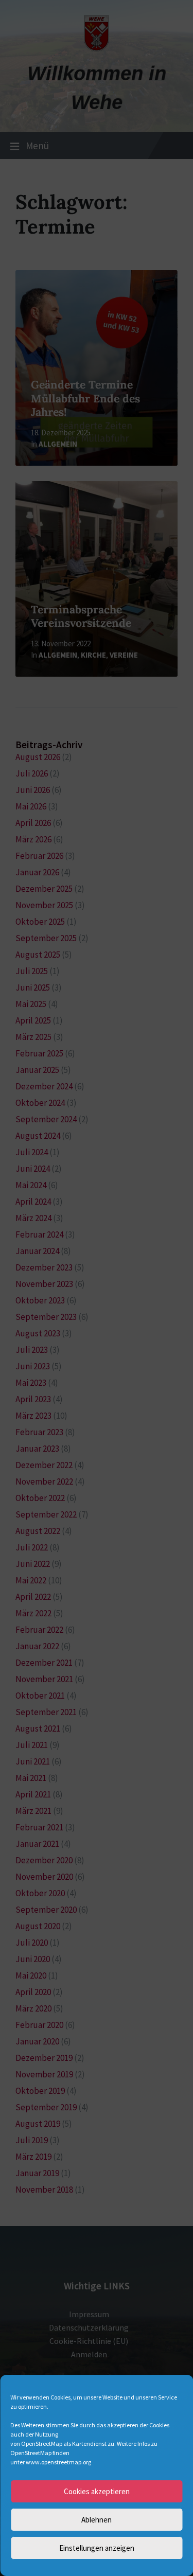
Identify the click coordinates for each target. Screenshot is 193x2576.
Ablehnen (97, 2520)
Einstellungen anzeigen (97, 2548)
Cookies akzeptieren (97, 2491)
